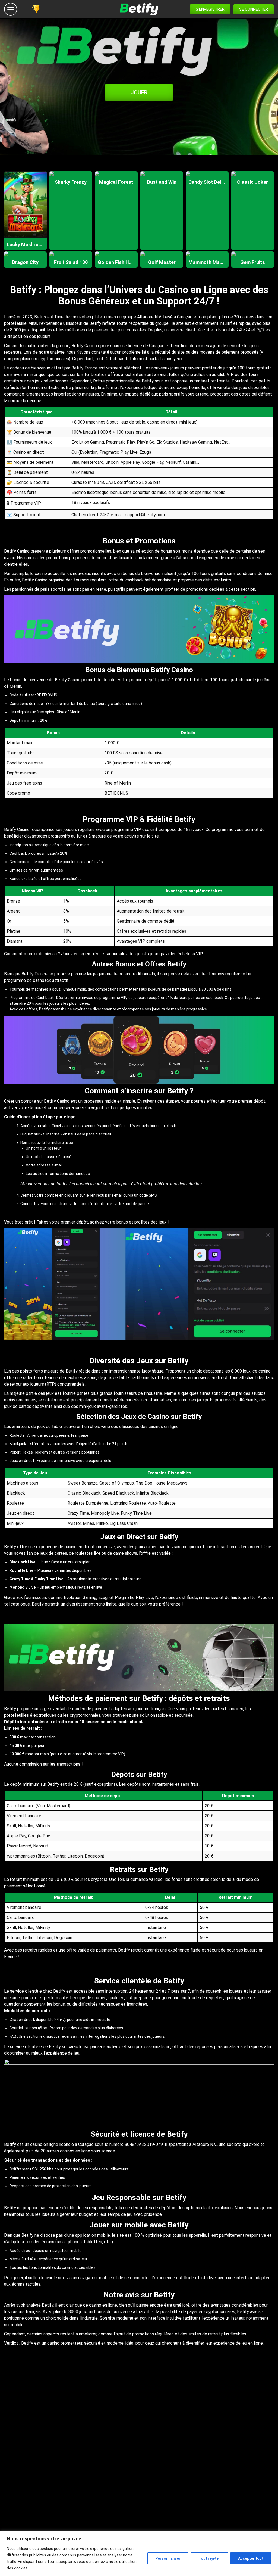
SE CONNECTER (254, 9)
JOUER (139, 92)
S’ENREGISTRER (210, 9)
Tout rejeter (209, 2558)
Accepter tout (251, 2558)
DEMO (26, 216)
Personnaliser (168, 2558)
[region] (139, 2553)
